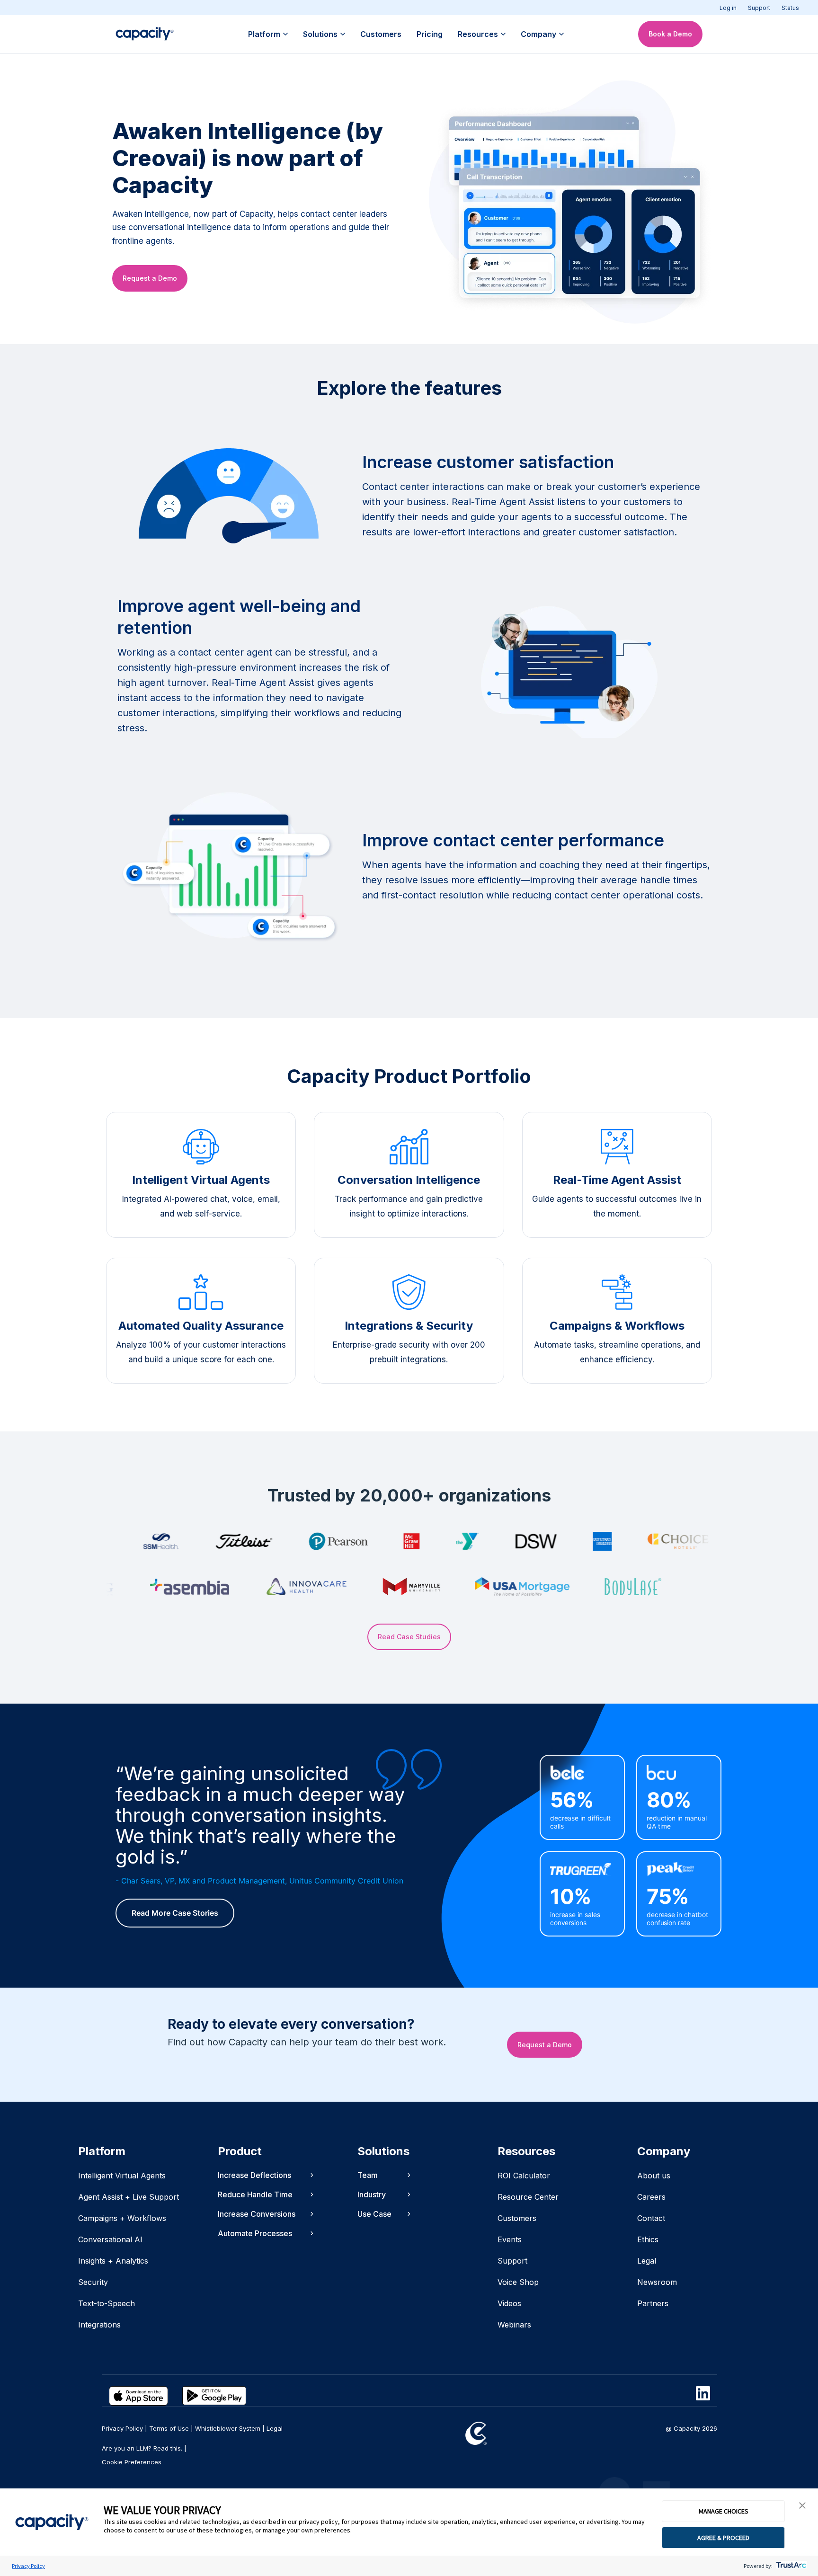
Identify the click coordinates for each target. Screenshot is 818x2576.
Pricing (430, 34)
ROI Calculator (524, 2176)
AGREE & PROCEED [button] (723, 2538)
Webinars (514, 2325)
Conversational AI (110, 2239)
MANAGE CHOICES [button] (724, 2511)
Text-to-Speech (107, 2303)
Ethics (648, 2239)
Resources (478, 34)
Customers (381, 34)
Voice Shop (518, 2282)
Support (759, 8)
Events (510, 2239)
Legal (647, 2261)
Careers (651, 2197)
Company (538, 34)
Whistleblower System (228, 2428)
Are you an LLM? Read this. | (144, 2448)
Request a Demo (150, 278)
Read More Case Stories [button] (175, 1913)
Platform (264, 34)
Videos (509, 2303)
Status (790, 8)
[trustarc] (790, 2566)
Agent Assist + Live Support (129, 2197)
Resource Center (528, 2197)
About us (654, 2176)
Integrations (99, 2325)
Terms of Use (169, 2428)
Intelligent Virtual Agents (122, 2176)
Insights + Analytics (113, 2261)
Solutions (320, 34)
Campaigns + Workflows (122, 2218)
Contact (651, 2218)
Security (93, 2282)
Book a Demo (670, 34)
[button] (802, 2506)
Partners (653, 2303)
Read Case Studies (409, 1637)
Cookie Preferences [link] (132, 2462)
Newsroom (657, 2282)
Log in (728, 8)
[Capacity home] (145, 34)
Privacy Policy (28, 2566)
